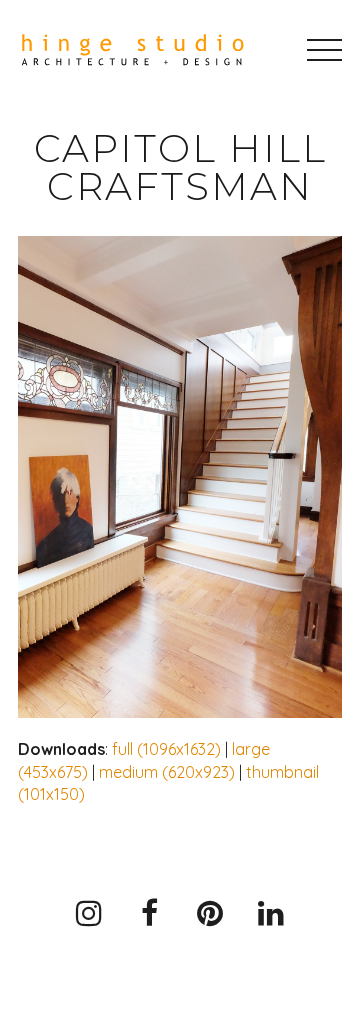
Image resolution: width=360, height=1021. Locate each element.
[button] (324, 50)
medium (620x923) (167, 772)
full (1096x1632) (166, 749)
